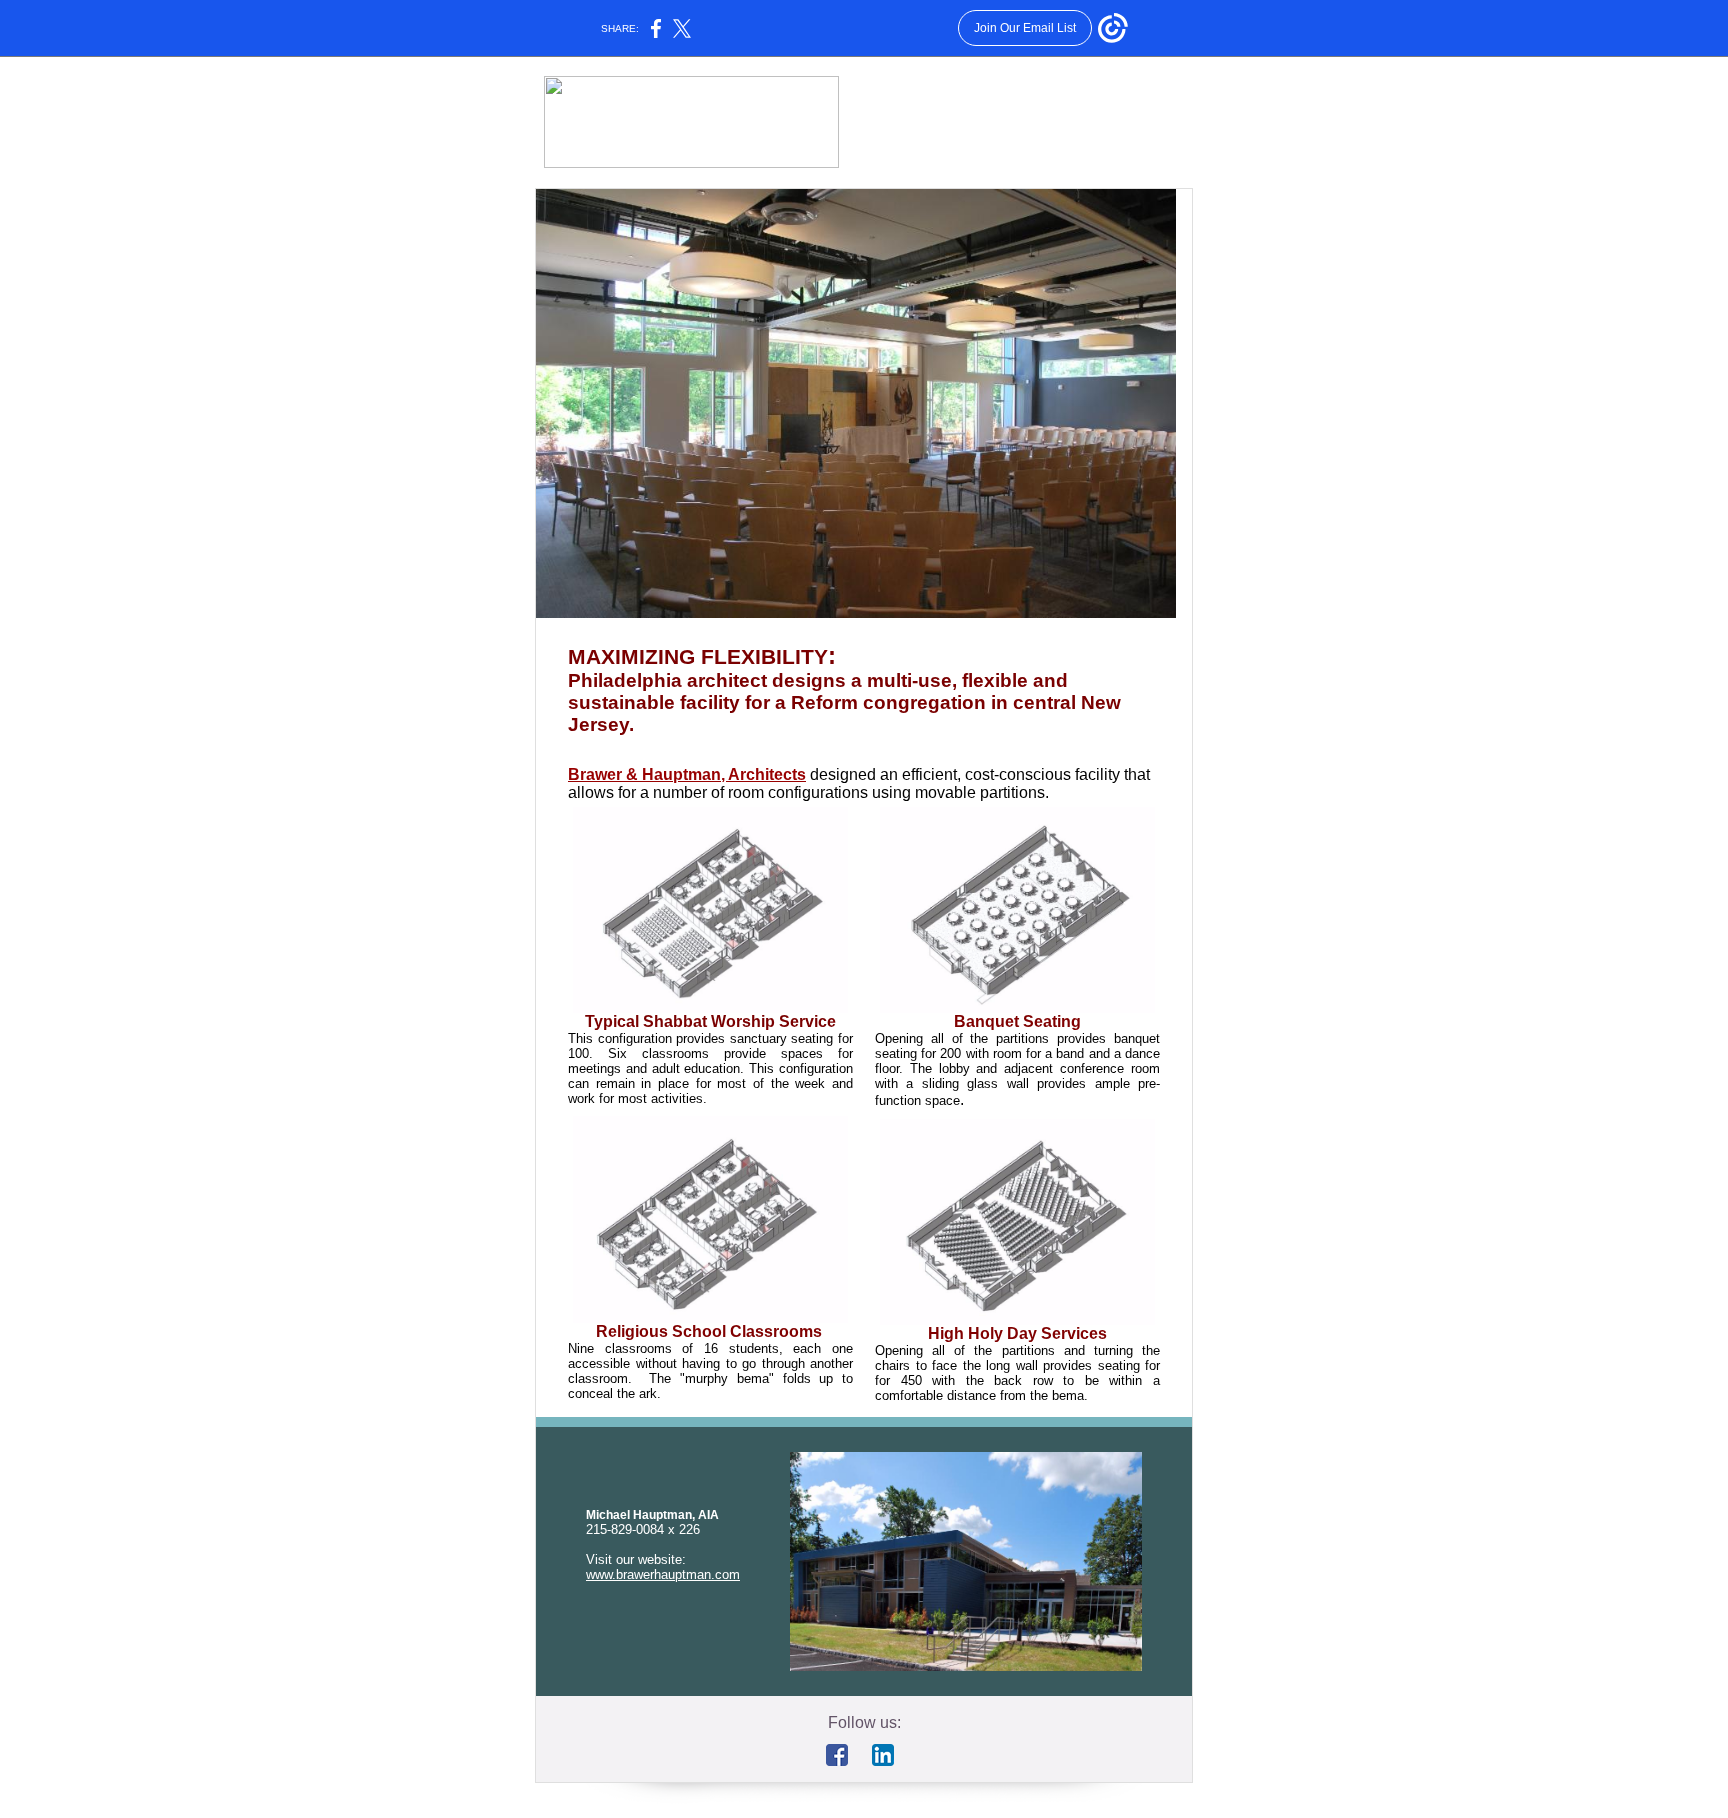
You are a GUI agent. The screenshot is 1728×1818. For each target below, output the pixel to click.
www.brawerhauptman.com (663, 1574)
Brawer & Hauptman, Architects (687, 774)
